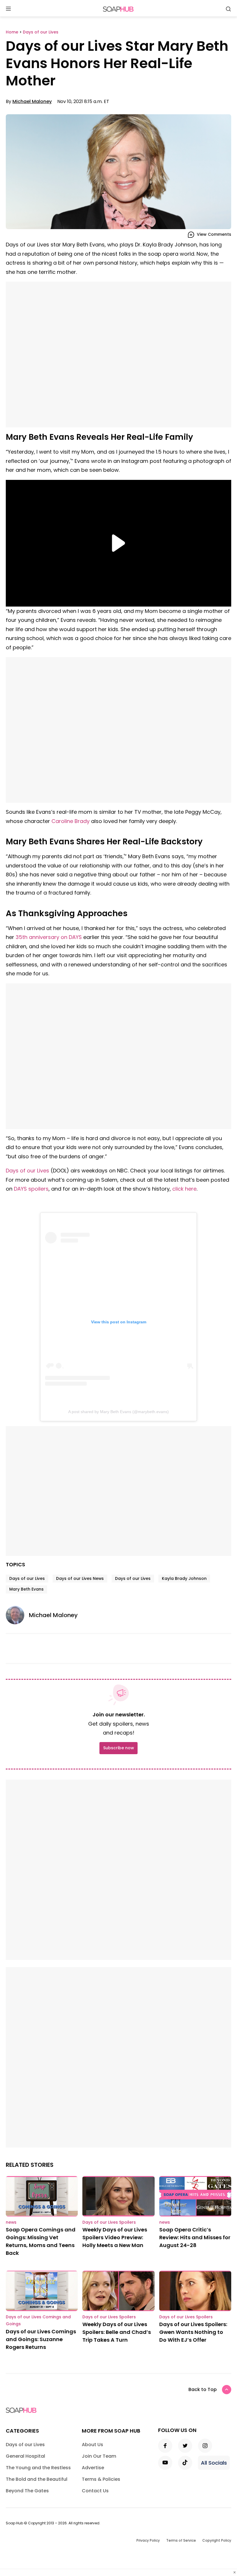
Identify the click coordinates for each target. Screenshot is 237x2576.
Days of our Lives (27, 1171)
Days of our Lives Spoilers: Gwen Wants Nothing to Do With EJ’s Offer (193, 2332)
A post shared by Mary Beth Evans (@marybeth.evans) (118, 1412)
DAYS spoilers (31, 1189)
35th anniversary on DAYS (49, 937)
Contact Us (95, 2491)
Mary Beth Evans (26, 1589)
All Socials (214, 2463)
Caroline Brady (71, 821)
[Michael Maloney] (17, 1615)
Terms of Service (181, 2540)
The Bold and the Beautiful (37, 2479)
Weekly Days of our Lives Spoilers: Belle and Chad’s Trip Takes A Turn (117, 2332)
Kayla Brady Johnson (184, 1578)
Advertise (93, 2468)
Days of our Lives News (80, 1578)
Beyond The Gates (27, 2491)
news (11, 2222)
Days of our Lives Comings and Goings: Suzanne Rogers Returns (41, 2339)
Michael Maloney (32, 101)
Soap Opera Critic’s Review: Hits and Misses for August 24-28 (195, 2237)
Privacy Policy (148, 2540)
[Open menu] (8, 9)
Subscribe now (118, 1748)
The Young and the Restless (38, 2468)
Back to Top (203, 2389)
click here (184, 1189)
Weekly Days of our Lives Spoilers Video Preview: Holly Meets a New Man (115, 2237)
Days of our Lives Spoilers (109, 2222)
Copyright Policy (217, 2540)
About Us (92, 2445)
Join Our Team (99, 2456)
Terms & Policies (101, 2479)
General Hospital (25, 2456)
